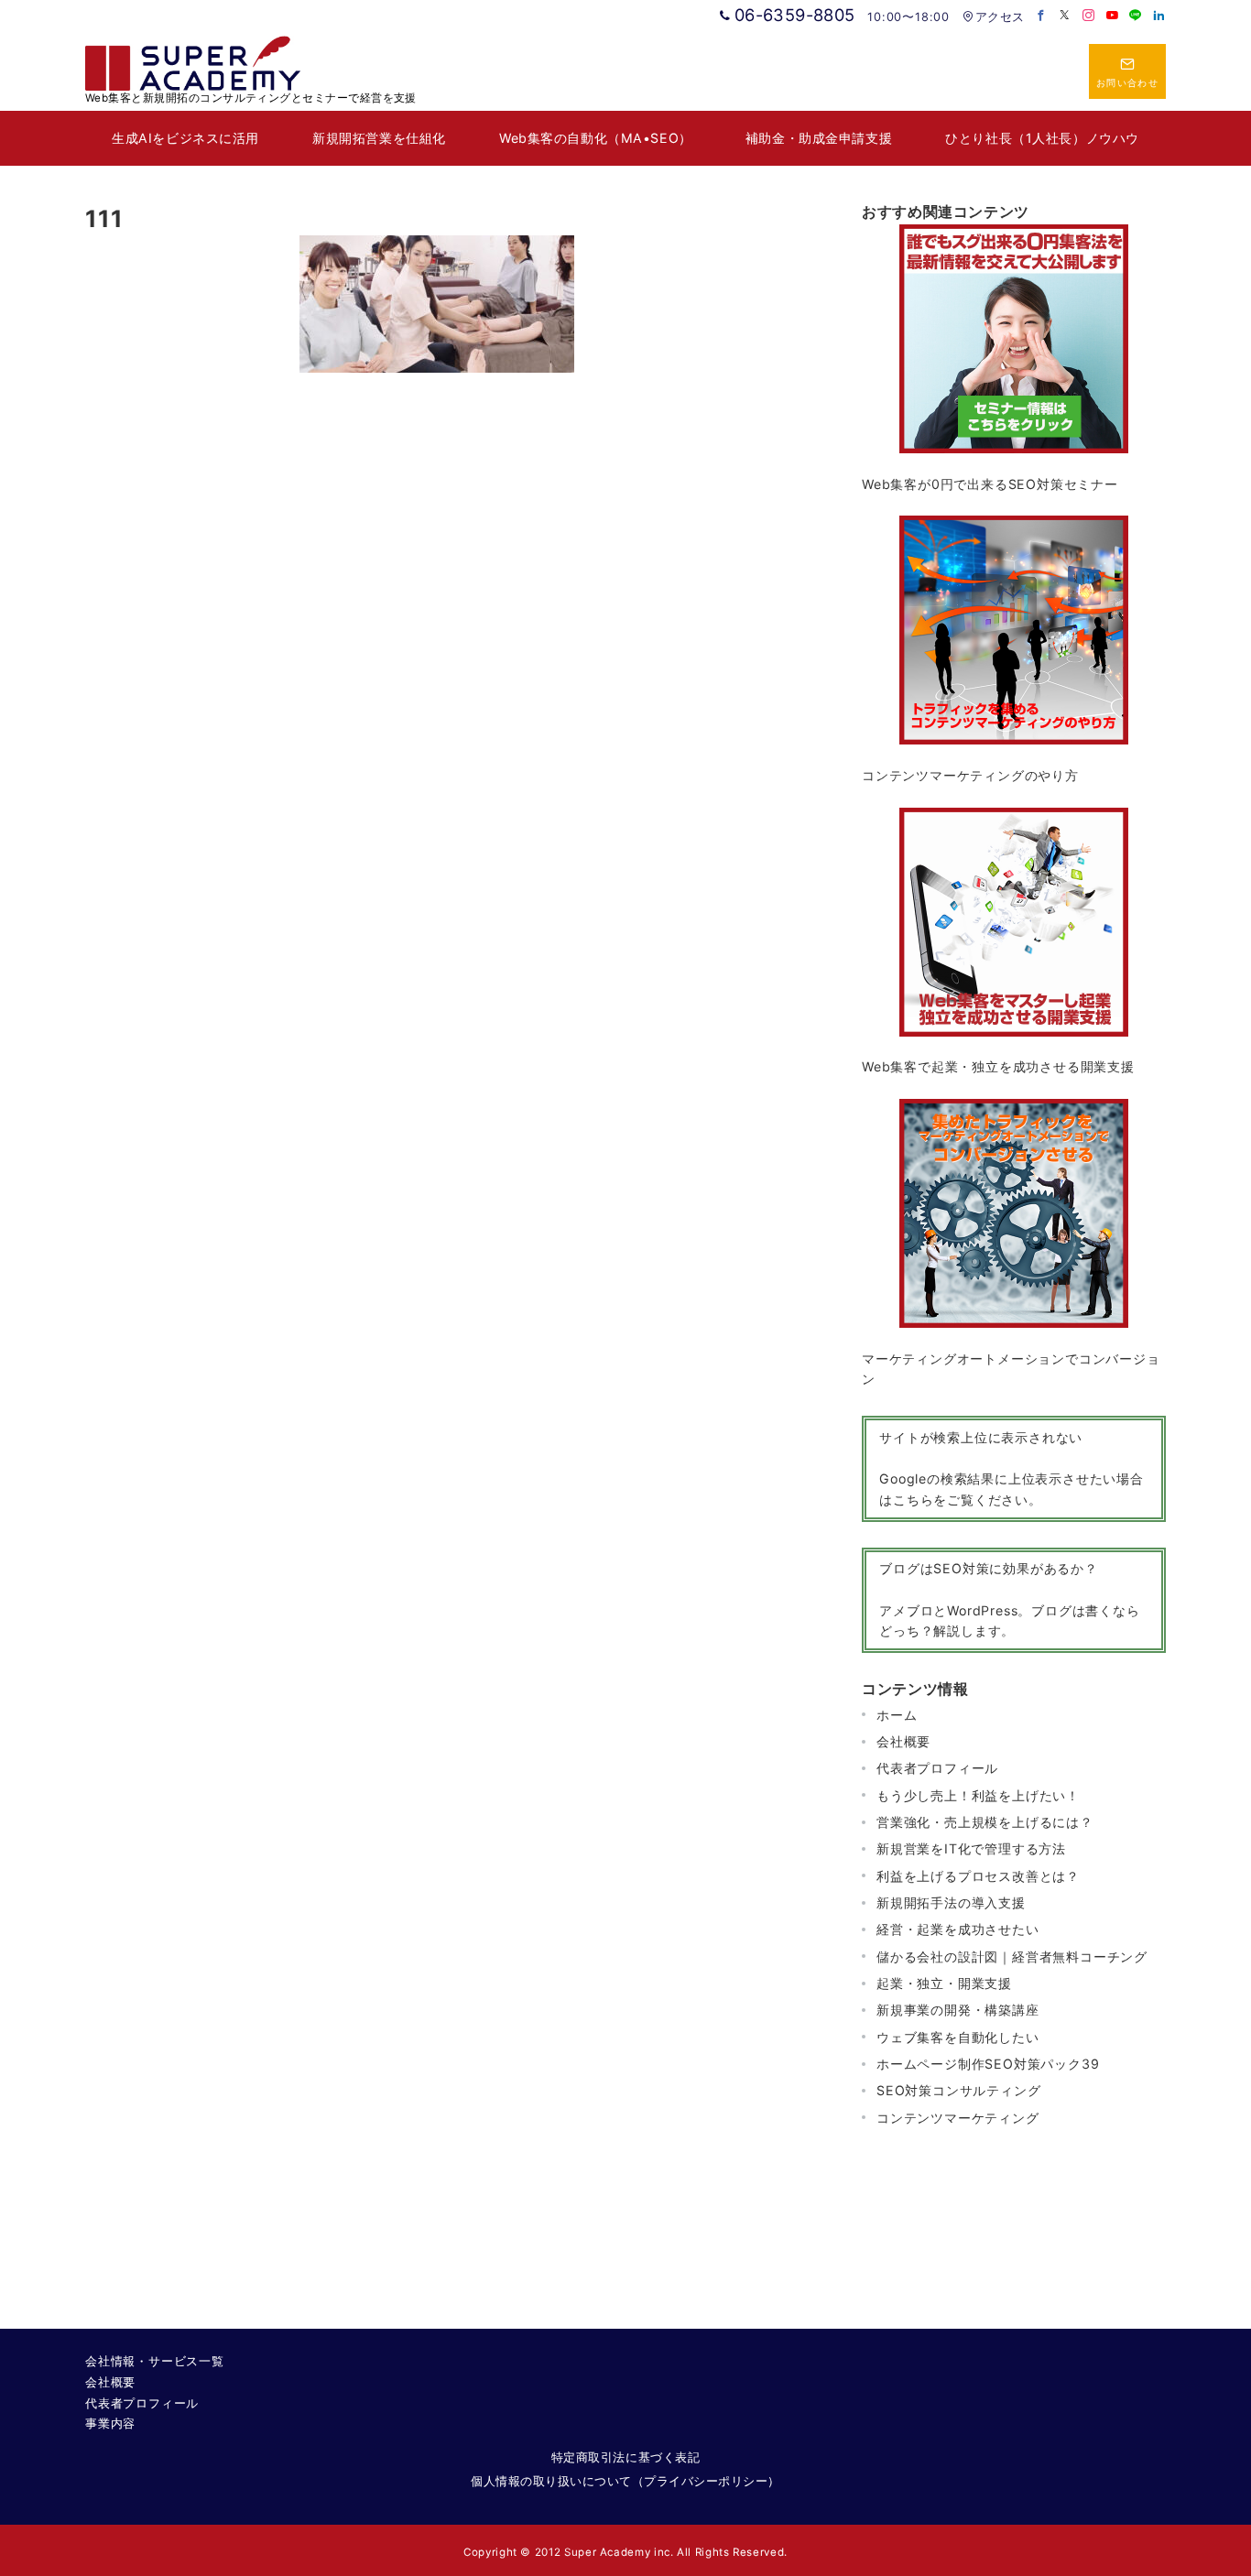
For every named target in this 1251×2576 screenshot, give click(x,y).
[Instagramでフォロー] (1089, 16)
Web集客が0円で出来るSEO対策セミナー (990, 484)
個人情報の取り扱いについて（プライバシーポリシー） (625, 2481)
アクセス (1000, 17)
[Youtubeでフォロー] (1113, 16)
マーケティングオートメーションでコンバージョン (1011, 1369)
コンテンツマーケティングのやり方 (970, 775)
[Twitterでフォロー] (1065, 16)
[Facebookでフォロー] (1041, 16)
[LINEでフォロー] (1136, 16)
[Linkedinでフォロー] (1159, 16)
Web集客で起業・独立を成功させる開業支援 (998, 1066)
